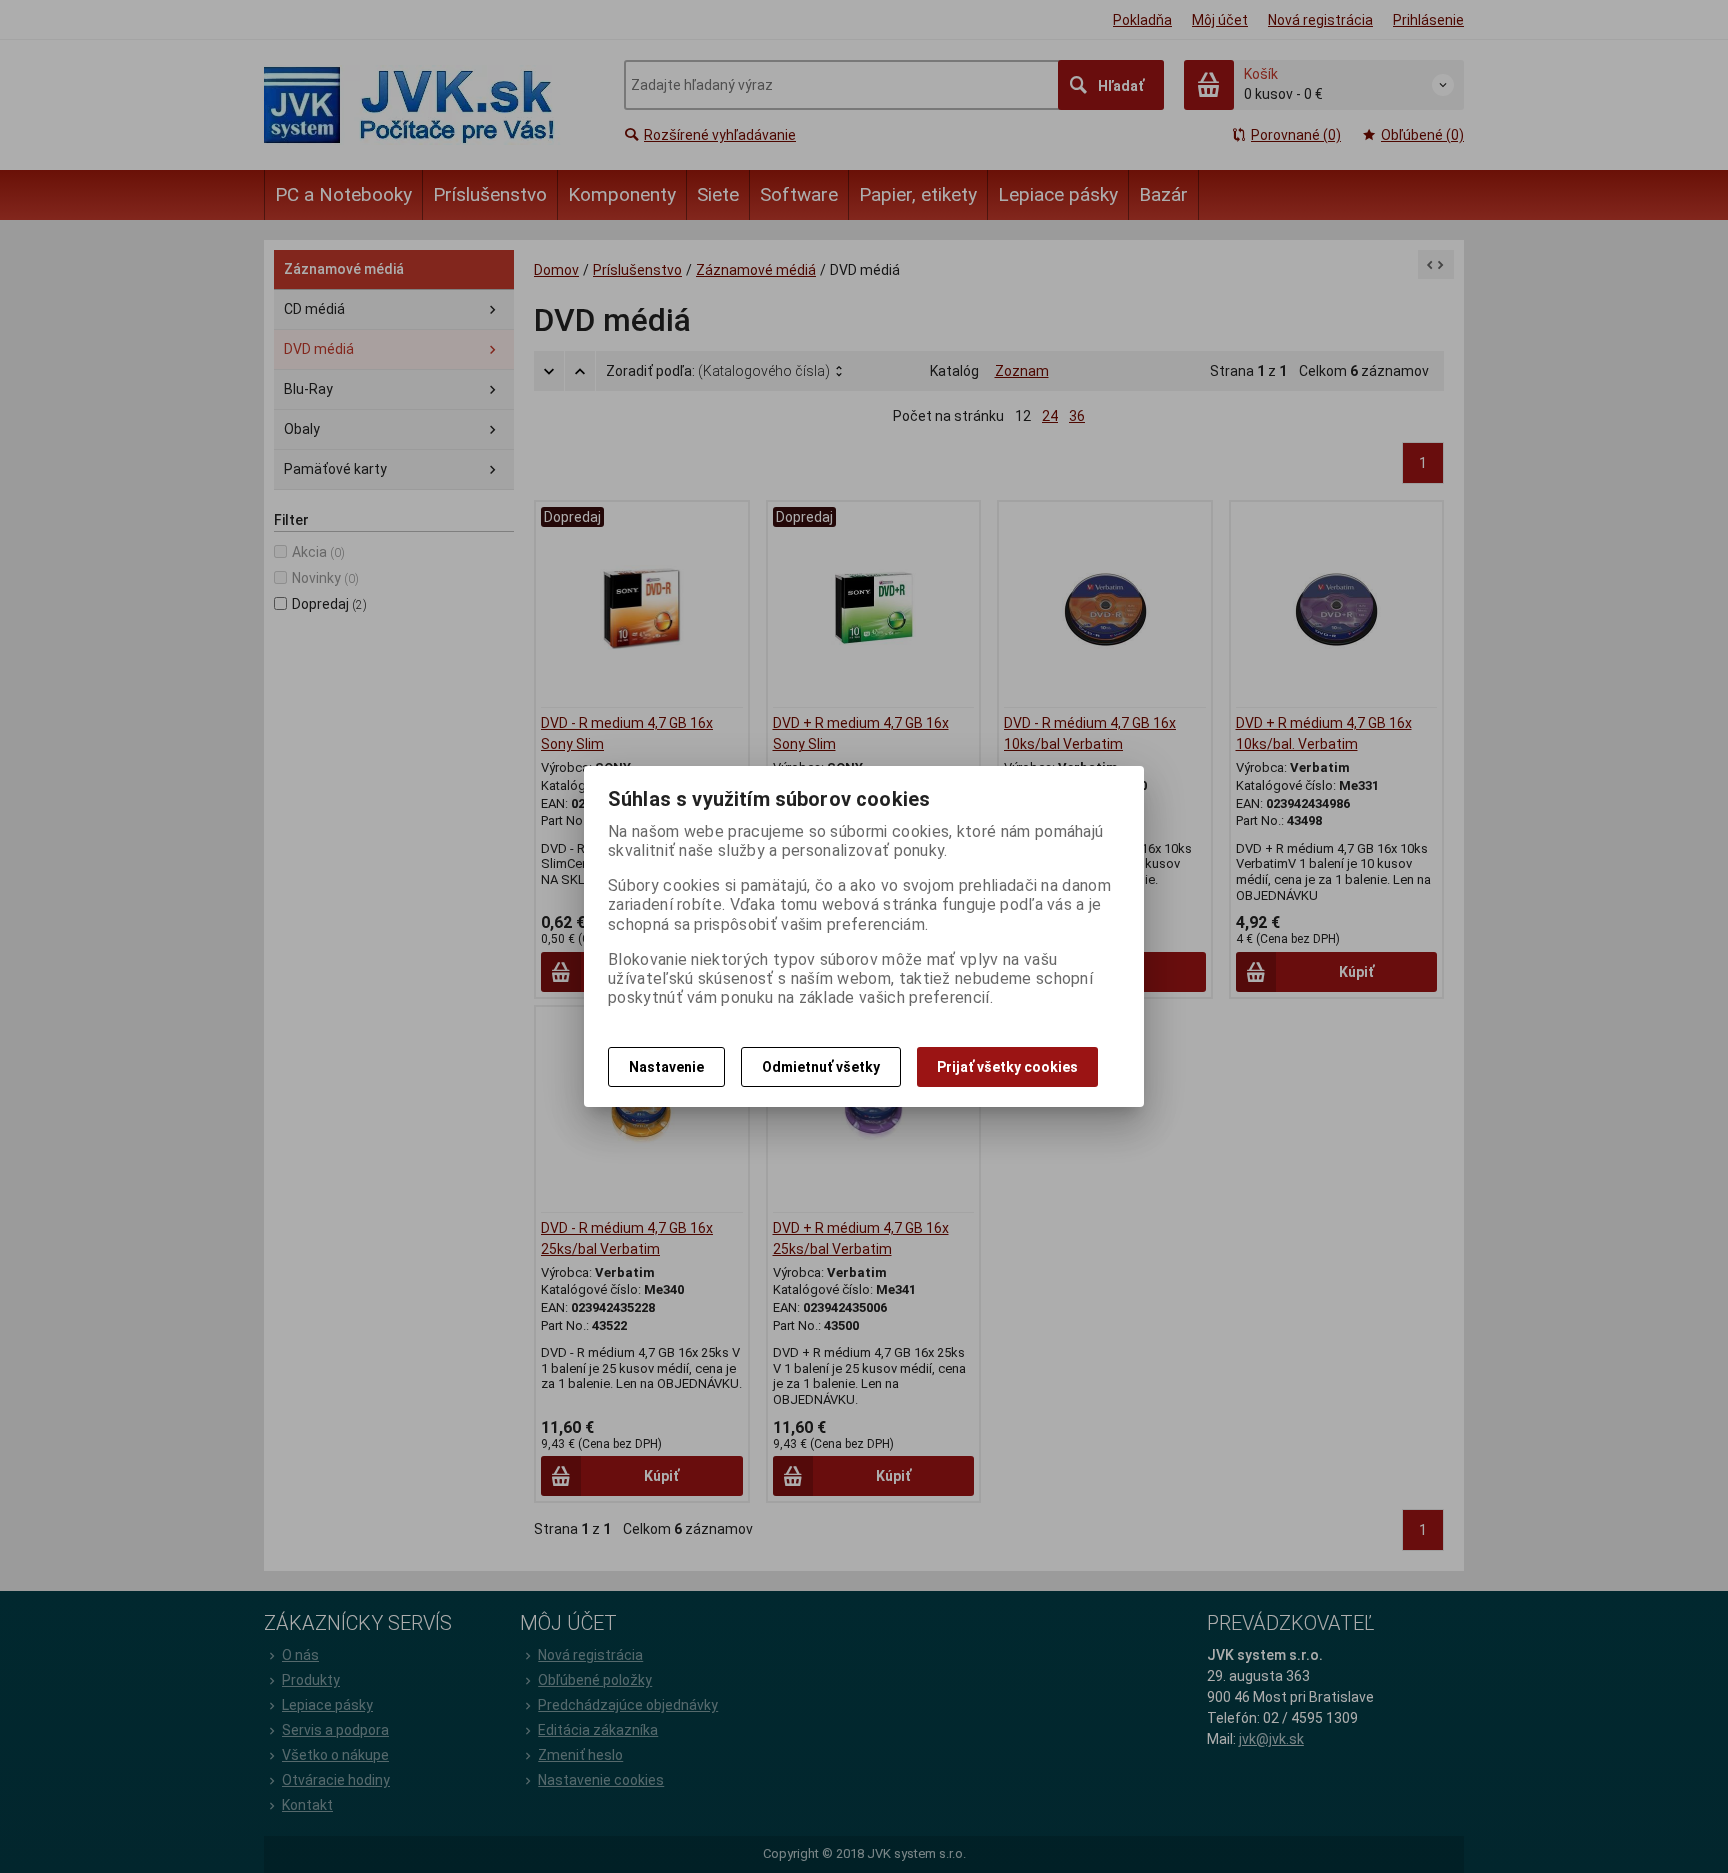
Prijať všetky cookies (1007, 1067)
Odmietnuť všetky (821, 1067)
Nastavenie (666, 1067)
